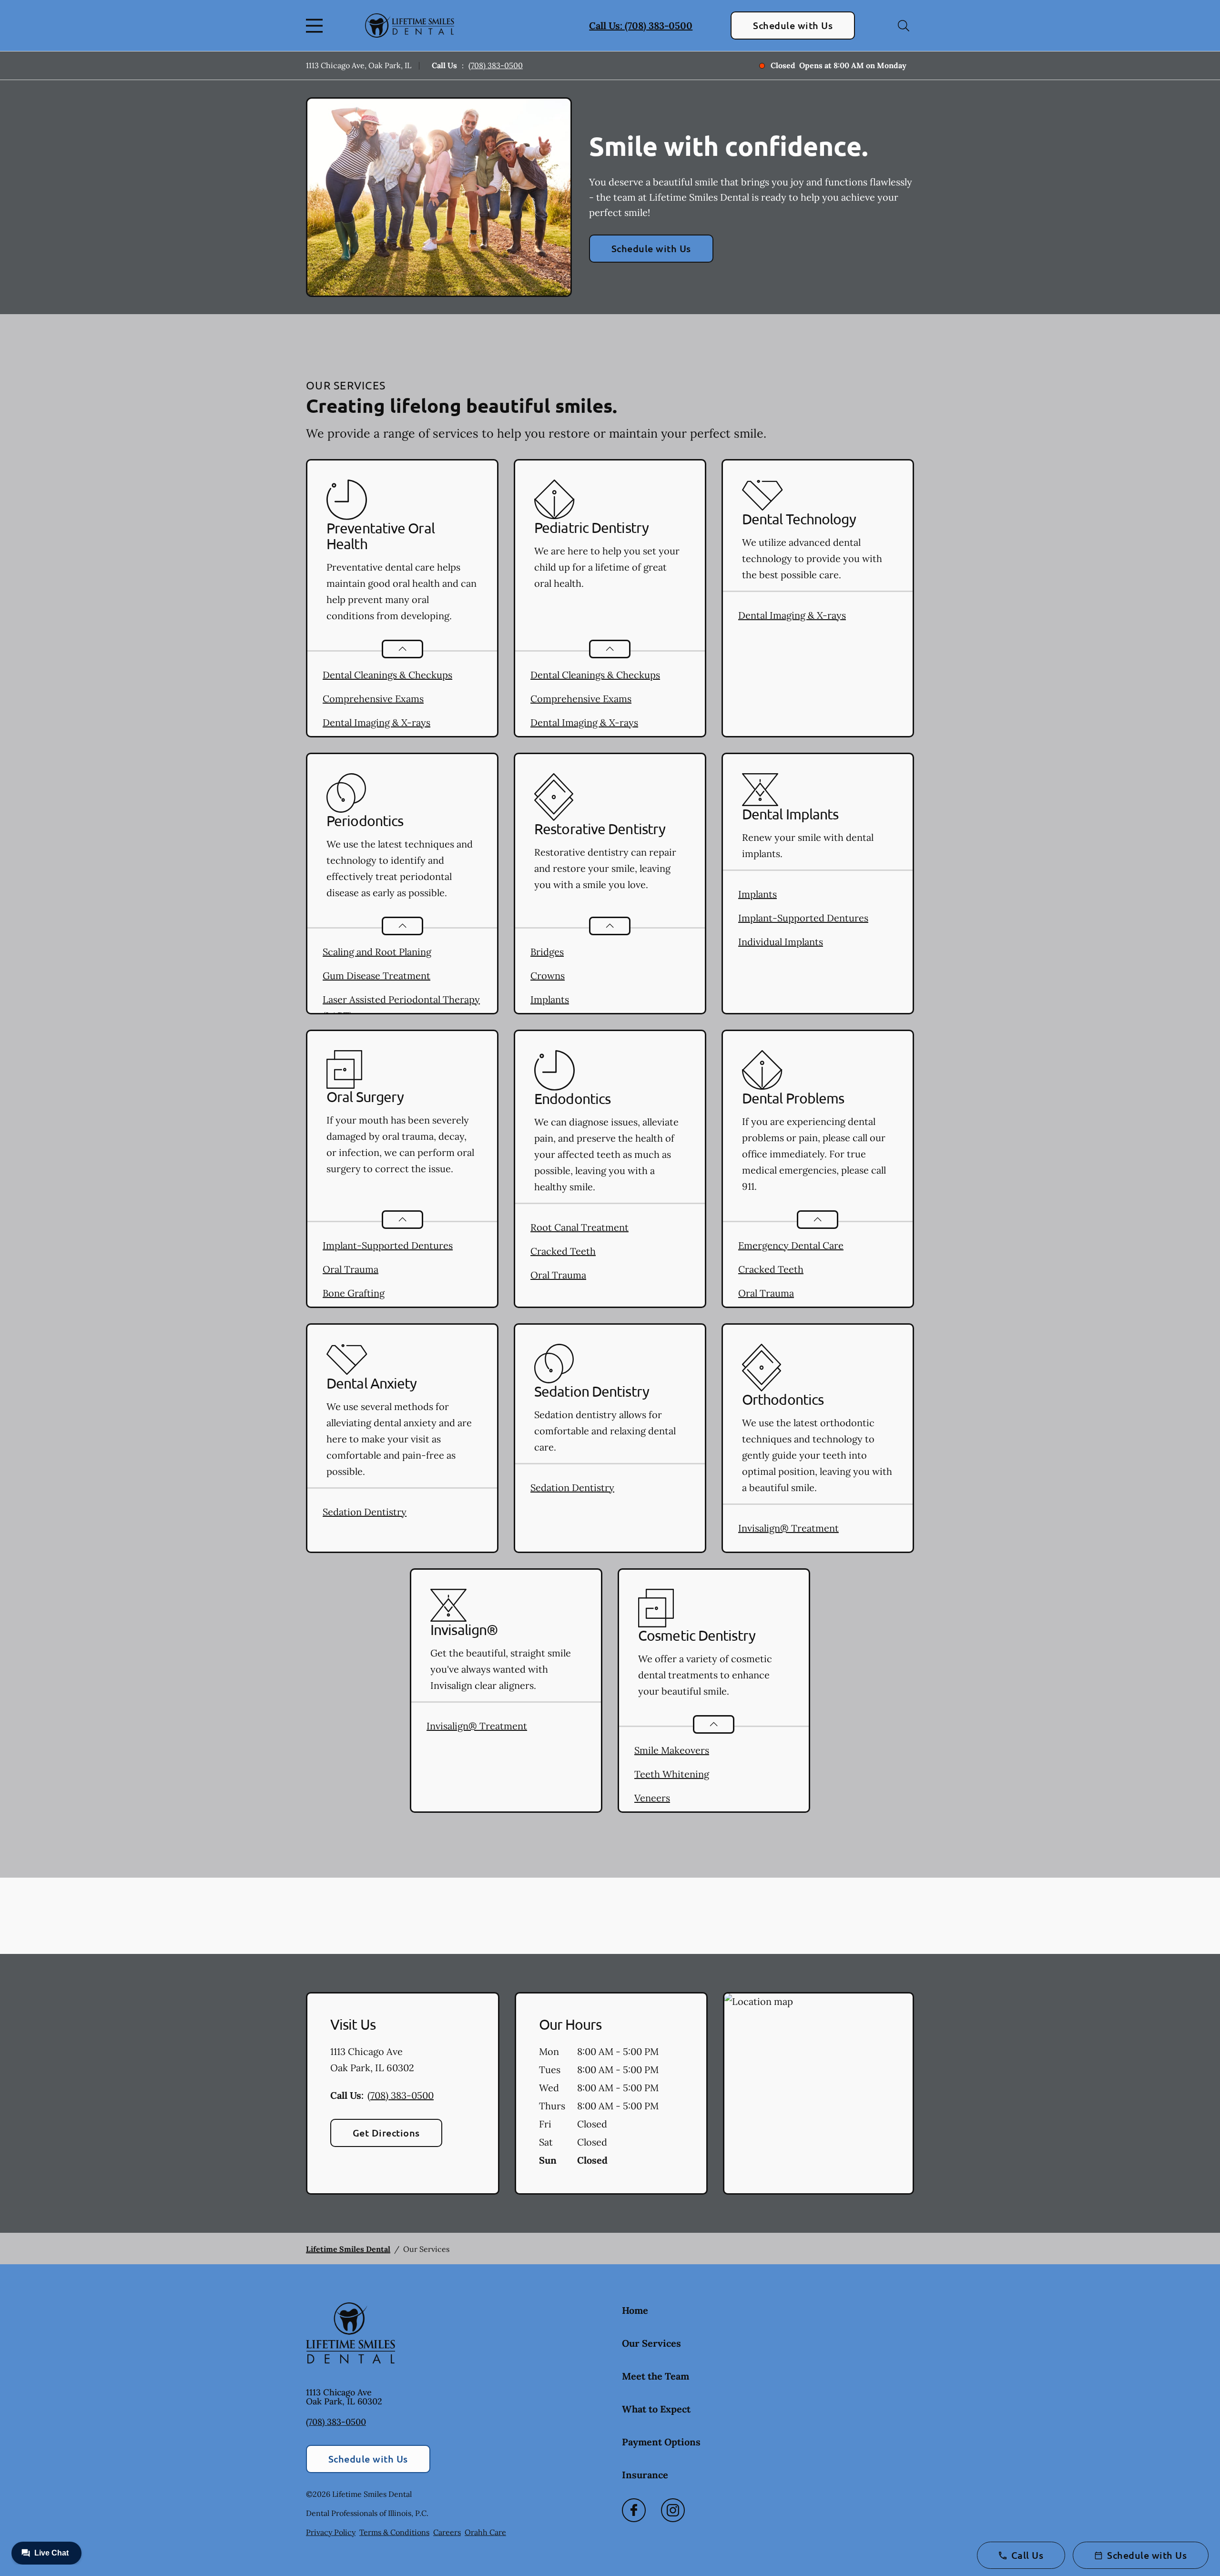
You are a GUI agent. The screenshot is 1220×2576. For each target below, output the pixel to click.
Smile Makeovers (672, 1750)
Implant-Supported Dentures (803, 918)
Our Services (651, 2343)
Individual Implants (781, 942)
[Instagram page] (673, 2510)
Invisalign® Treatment (788, 1528)
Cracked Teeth (563, 1251)
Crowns (548, 976)
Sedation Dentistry (365, 1512)
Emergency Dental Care (791, 1245)
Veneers (652, 1798)
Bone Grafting (354, 1293)
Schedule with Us (793, 25)
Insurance (645, 2475)
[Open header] (316, 26)
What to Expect (656, 2409)
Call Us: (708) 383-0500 (641, 26)
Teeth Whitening (672, 1774)
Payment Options (661, 2442)
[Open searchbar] (904, 26)
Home (635, 2310)
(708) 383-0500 (496, 65)
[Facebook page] (634, 2510)
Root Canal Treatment (579, 1227)
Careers (447, 2532)
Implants (550, 999)
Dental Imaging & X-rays (376, 722)
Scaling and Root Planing (377, 952)
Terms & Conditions (394, 2532)
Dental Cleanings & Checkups (387, 675)
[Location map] (818, 2094)
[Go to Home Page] (410, 26)
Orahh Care (485, 2532)
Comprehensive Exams (373, 699)
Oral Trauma (351, 1269)
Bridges (547, 952)
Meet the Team (656, 2376)
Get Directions (386, 2133)
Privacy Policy (331, 2532)
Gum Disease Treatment (376, 976)
